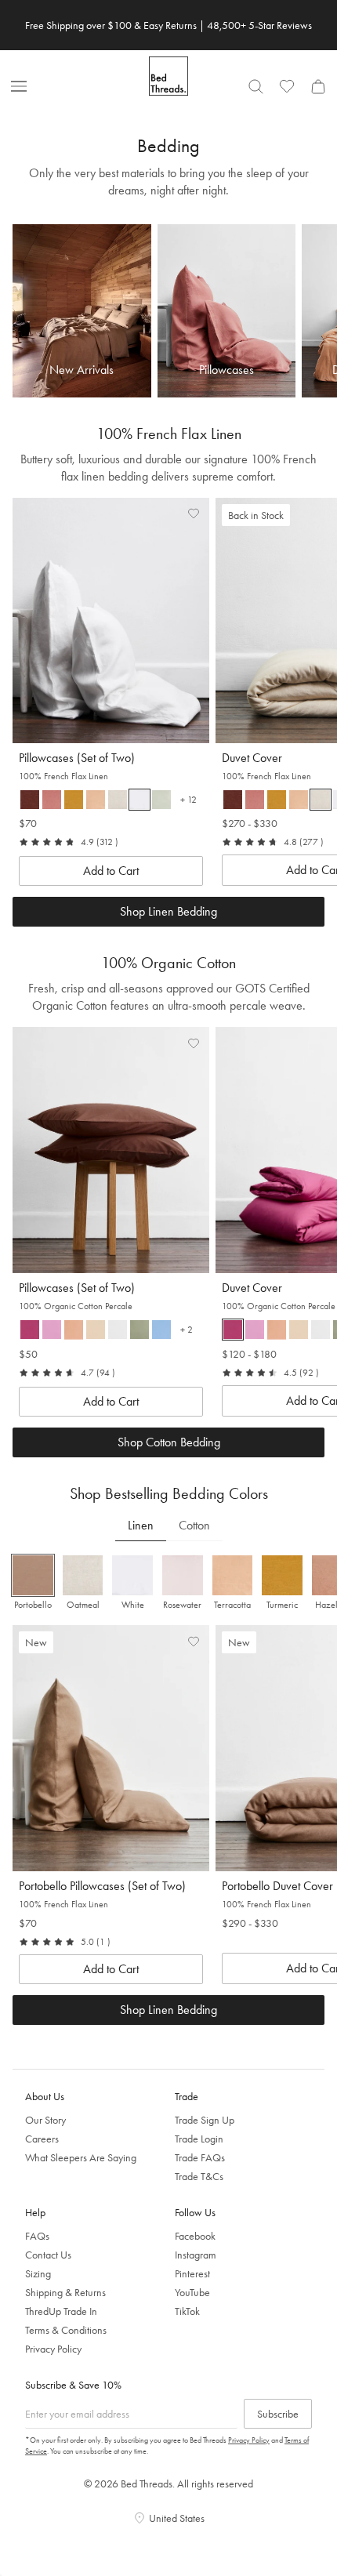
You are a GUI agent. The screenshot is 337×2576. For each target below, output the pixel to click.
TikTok (187, 2311)
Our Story (45, 2120)
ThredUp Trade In (61, 2311)
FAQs (37, 2236)
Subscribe (278, 2414)
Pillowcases (226, 369)
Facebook (195, 2236)
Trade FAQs (200, 2157)
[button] (52, 800)
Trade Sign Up (205, 2120)
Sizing (38, 2273)
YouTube (192, 2292)
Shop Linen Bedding (168, 2010)
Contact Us (48, 2255)
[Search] (255, 86)
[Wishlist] (287, 86)
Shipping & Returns (65, 2292)
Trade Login (199, 2139)
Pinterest (192, 2273)
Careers (42, 2139)
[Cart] (318, 86)
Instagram (196, 2255)
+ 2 (190, 1332)
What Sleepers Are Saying (81, 2157)
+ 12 (192, 802)
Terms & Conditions (66, 2330)
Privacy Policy (53, 2349)
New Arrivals (82, 369)
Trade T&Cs (199, 2176)
